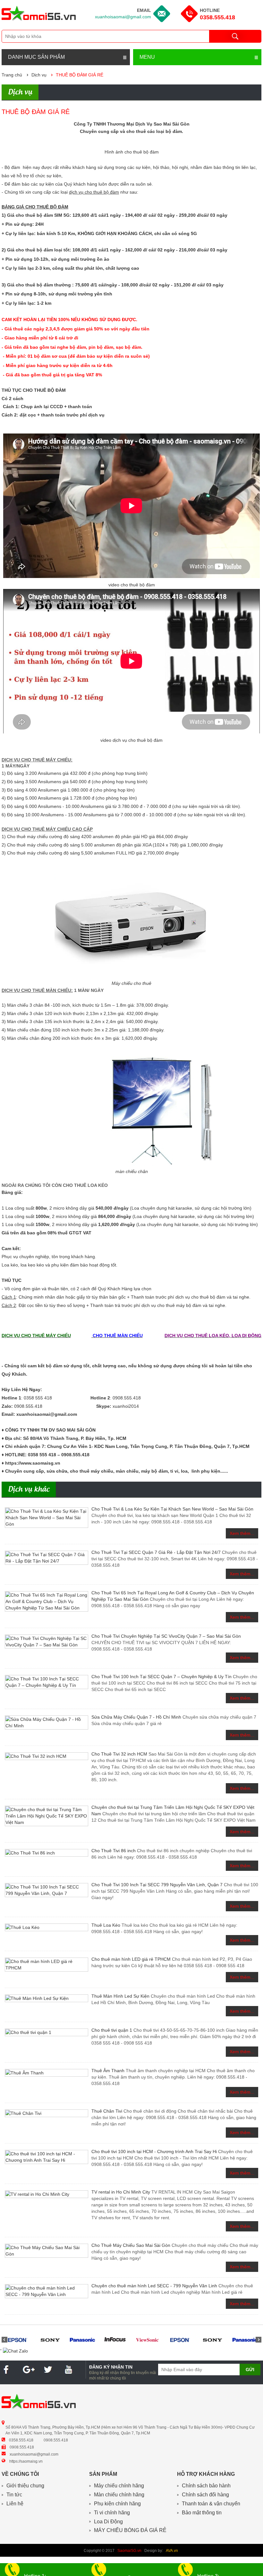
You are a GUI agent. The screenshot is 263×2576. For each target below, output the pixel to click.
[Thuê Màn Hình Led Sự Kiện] (47, 1998)
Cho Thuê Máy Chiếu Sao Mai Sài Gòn (131, 2245)
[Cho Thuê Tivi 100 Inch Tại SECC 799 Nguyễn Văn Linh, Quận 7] (47, 1890)
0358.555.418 (217, 17)
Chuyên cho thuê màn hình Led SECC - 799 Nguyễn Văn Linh (154, 2286)
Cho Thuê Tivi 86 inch (114, 1851)
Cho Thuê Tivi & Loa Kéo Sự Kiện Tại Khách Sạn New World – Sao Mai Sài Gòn (172, 1509)
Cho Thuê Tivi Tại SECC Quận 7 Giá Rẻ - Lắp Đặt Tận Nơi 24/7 (156, 1552)
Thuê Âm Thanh (108, 2071)
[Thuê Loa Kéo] (47, 1927)
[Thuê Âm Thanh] (47, 2073)
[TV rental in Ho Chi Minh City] (47, 2194)
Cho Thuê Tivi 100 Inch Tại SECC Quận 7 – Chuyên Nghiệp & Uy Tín (161, 1677)
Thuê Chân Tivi (107, 2111)
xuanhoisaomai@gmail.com (123, 17)
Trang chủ (12, 75)
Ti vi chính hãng (112, 2513)
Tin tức (14, 2495)
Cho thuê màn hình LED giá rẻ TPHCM (131, 1959)
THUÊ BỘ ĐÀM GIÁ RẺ (80, 75)
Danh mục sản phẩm (36, 57)
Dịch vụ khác (29, 1490)
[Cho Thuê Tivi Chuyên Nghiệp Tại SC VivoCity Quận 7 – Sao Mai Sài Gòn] (47, 1642)
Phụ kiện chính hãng (117, 2504)
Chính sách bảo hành (206, 2486)
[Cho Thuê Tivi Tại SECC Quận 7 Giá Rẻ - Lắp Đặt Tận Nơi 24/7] (47, 1558)
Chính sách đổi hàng (205, 2495)
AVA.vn (172, 2551)
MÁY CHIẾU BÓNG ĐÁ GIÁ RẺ (130, 2530)
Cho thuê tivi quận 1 (112, 2030)
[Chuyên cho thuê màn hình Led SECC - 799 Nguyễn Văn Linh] (47, 2291)
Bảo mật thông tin (202, 2513)
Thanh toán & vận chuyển (211, 2504)
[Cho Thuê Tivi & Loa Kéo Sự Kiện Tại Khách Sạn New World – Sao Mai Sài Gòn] (47, 1518)
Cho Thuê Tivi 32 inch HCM (119, 1754)
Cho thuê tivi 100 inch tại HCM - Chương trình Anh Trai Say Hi (154, 2151)
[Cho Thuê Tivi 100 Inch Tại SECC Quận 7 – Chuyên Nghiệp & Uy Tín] (47, 1682)
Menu (147, 57)
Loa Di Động (108, 2522)
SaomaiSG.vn (129, 2551)
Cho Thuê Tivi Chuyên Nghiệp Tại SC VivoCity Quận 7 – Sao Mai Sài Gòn (166, 1636)
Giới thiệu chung (25, 2486)
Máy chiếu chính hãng (119, 2486)
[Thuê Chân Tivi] (47, 2113)
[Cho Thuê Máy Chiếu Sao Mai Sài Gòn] (47, 2251)
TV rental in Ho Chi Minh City (121, 2192)
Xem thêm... (242, 1533)
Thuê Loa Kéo (106, 1925)
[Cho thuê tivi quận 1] (47, 2032)
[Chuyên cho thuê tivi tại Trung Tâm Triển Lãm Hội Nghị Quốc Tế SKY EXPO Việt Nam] (47, 1816)
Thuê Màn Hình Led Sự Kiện (120, 1996)
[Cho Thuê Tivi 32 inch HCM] (47, 1756)
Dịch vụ (39, 75)
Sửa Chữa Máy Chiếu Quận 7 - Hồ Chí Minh (136, 1717)
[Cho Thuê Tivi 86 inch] (47, 1853)
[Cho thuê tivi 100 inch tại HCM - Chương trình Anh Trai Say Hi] (47, 2157)
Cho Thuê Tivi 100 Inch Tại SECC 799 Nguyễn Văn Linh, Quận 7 (157, 1885)
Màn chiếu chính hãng (119, 2495)
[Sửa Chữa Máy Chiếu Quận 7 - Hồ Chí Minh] (47, 1722)
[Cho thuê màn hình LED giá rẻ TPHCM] (47, 1965)
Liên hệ (15, 2504)
